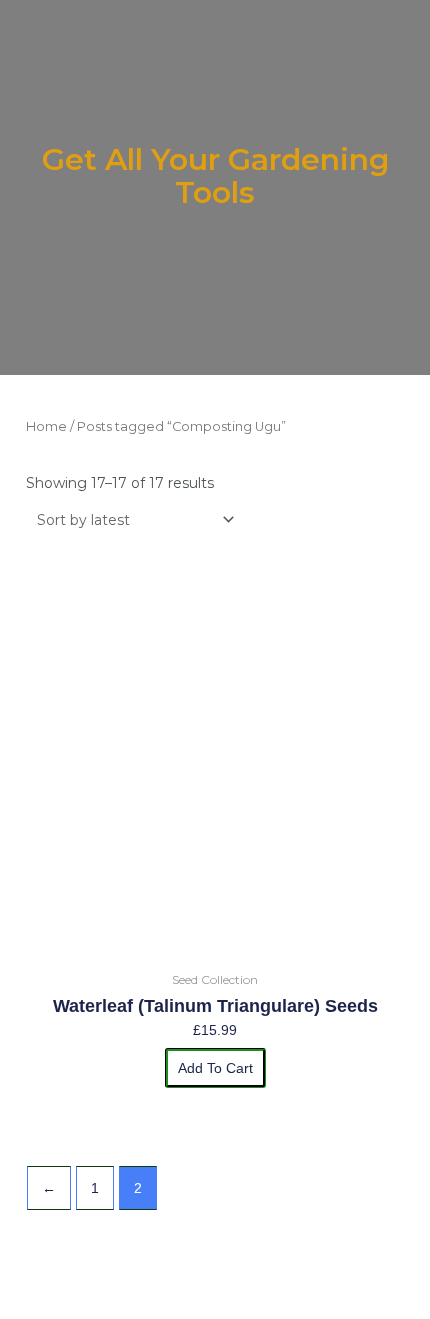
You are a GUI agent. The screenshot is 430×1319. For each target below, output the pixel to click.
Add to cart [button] (215, 1068)
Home (46, 426)
